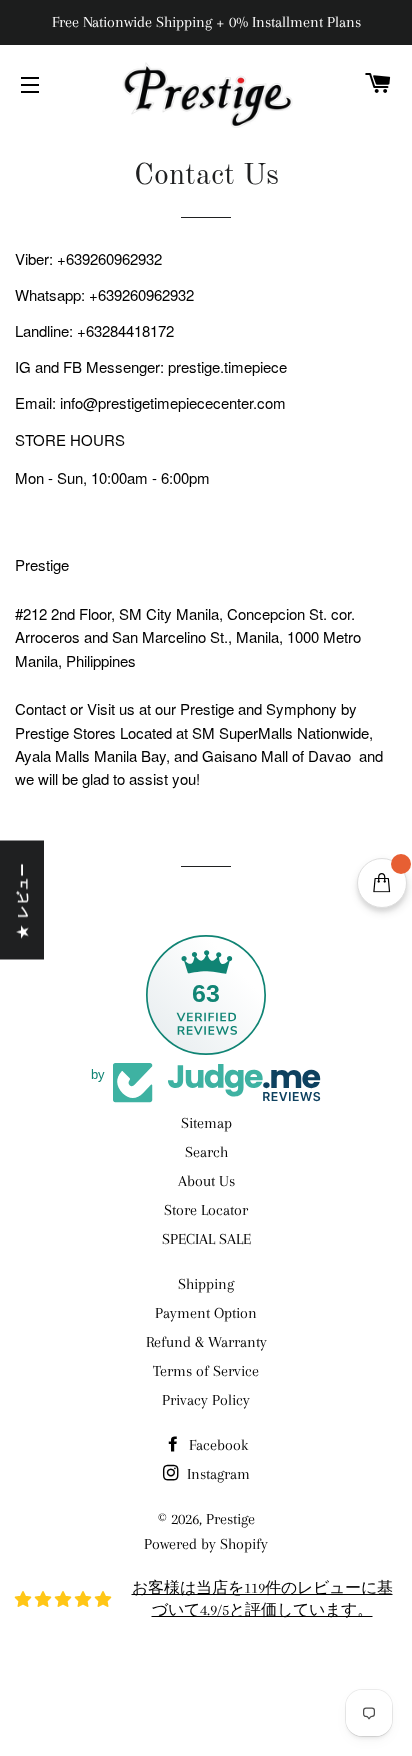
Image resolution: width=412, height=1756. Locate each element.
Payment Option (206, 1313)
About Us (206, 1181)
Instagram (216, 1474)
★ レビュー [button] (22, 900)
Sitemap (206, 1123)
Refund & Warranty (206, 1342)
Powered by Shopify (206, 1544)
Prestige (230, 1519)
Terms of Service (206, 1371)
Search (206, 1152)
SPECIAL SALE (206, 1239)
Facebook (216, 1445)
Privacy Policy (206, 1400)
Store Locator (206, 1210)
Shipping (206, 1284)
